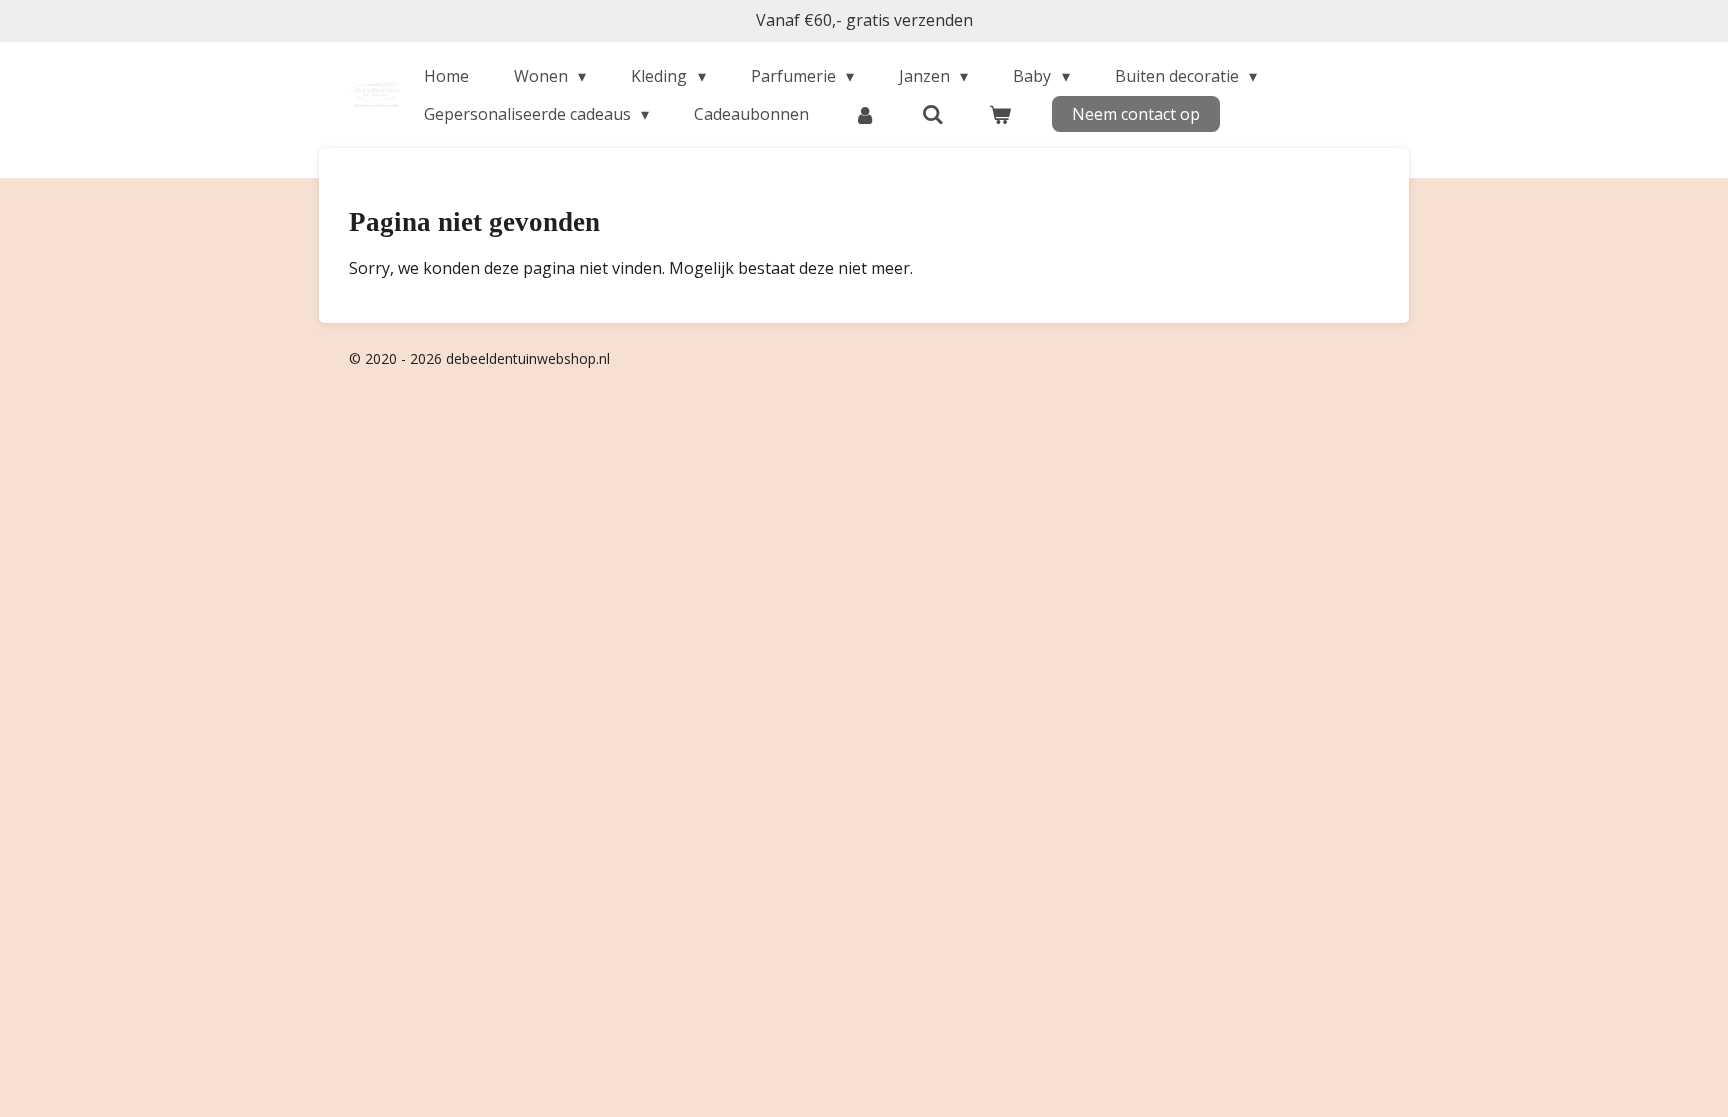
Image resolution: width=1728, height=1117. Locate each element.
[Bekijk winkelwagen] (1000, 114)
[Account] (865, 114)
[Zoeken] (933, 114)
